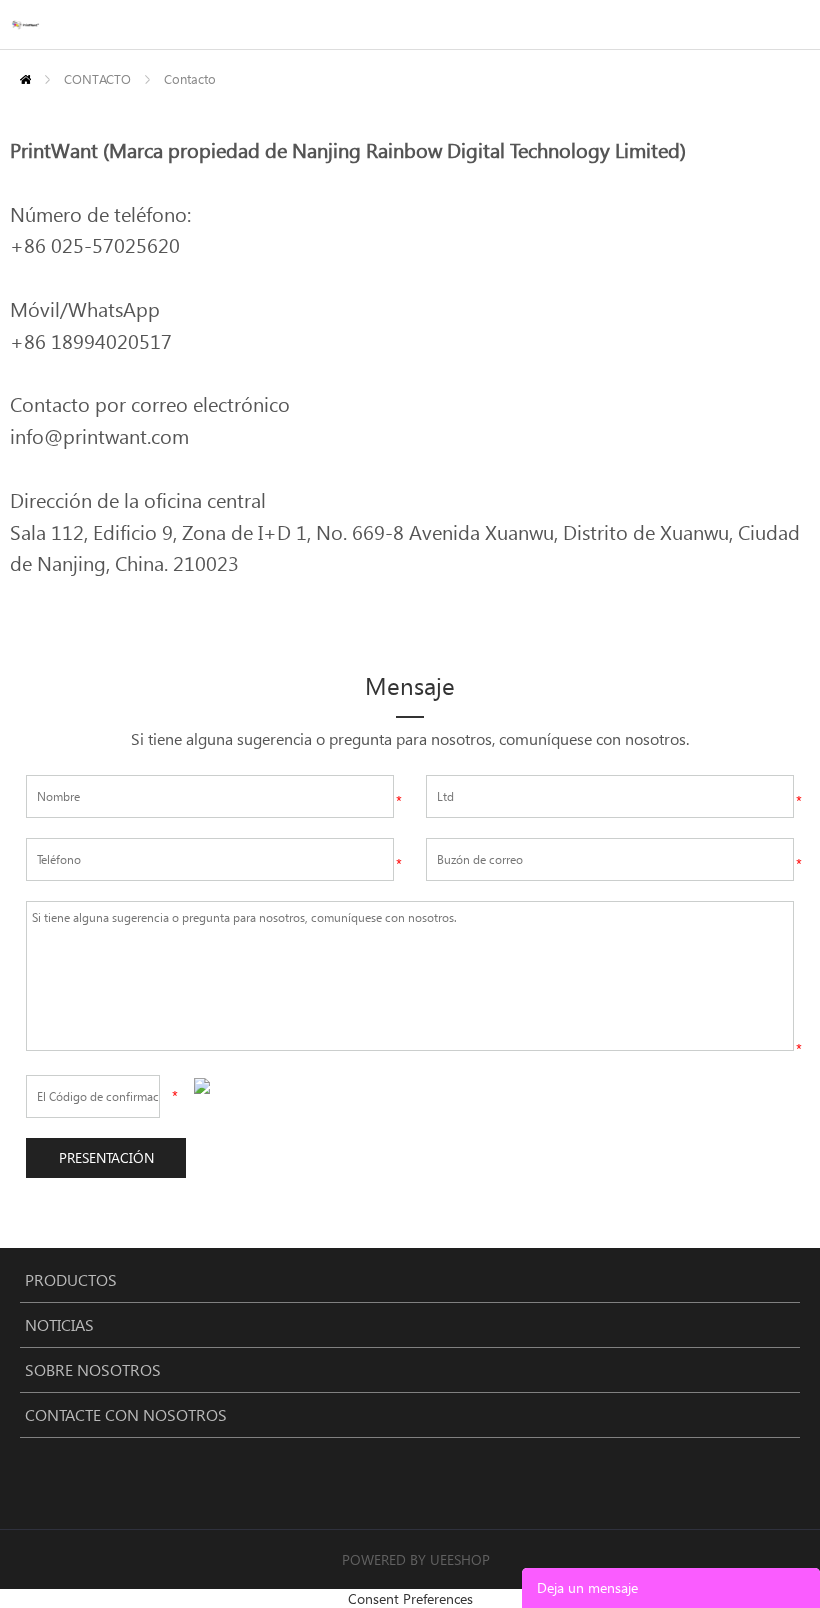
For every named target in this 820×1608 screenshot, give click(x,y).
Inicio (25, 79)
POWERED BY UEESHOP (416, 1559)
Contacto (190, 78)
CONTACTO (97, 78)
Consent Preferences (410, 1598)
